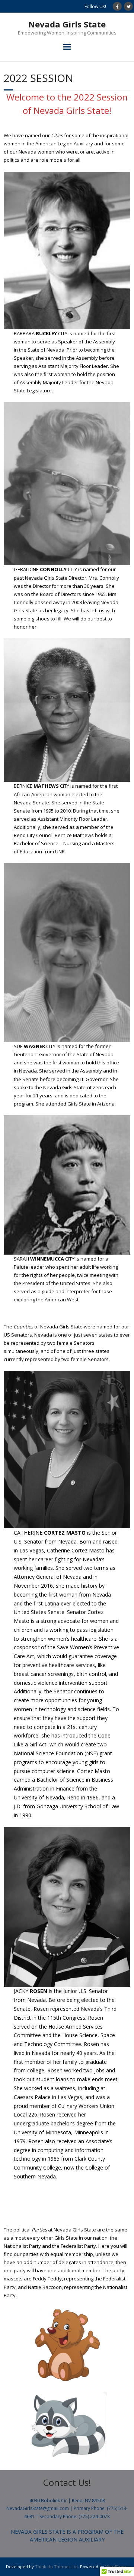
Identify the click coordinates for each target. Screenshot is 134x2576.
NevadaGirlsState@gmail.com (38, 2508)
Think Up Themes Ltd (56, 2567)
